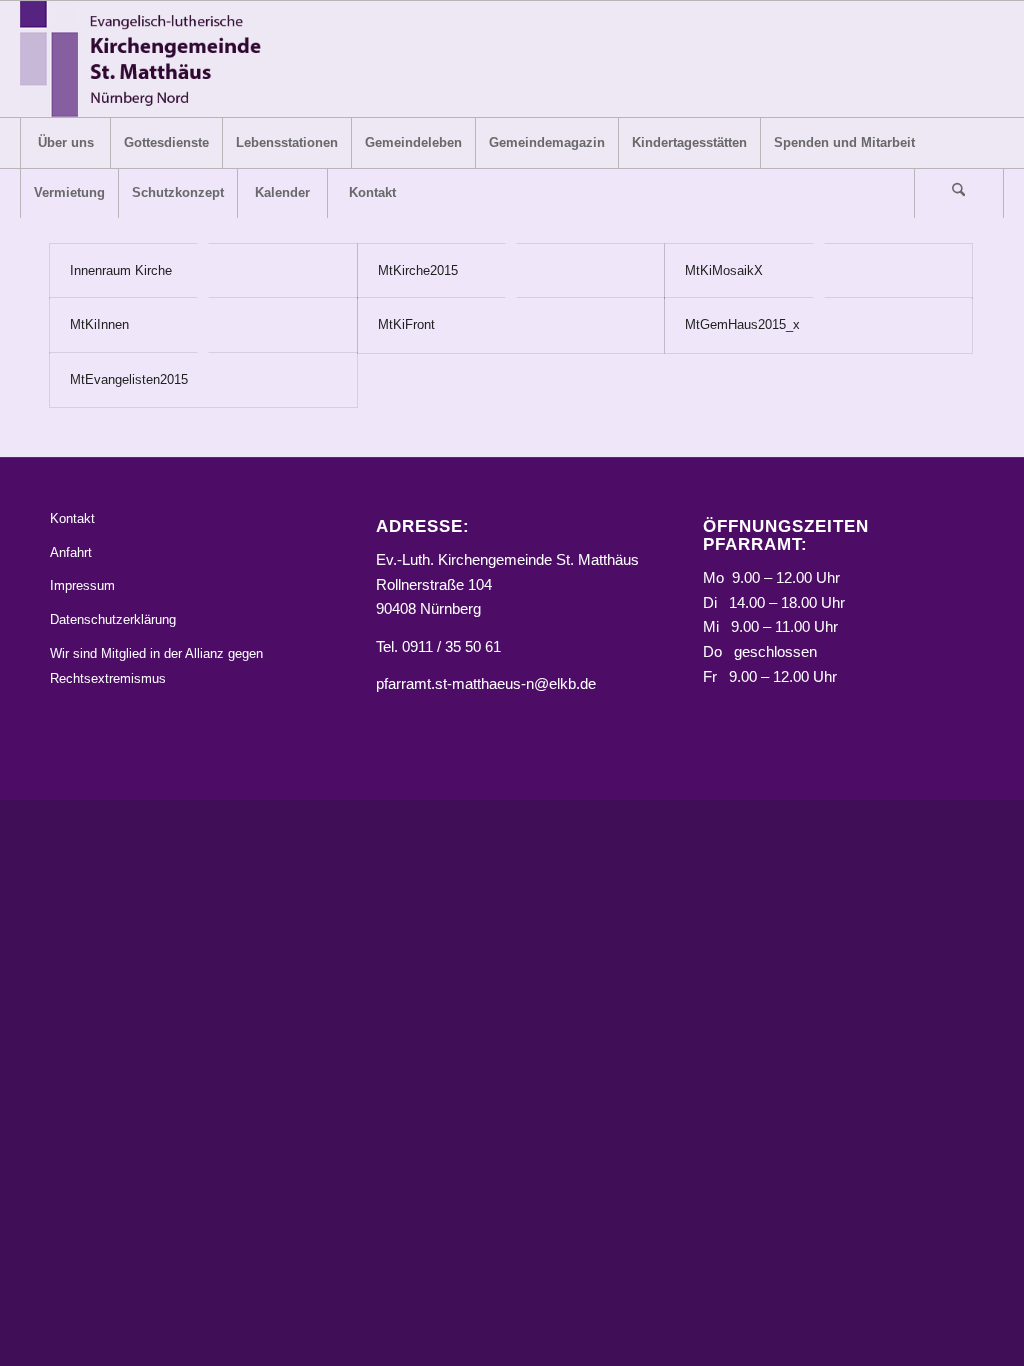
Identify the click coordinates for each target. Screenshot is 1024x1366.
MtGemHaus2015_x (742, 324)
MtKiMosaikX (724, 270)
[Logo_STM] (146, 59)
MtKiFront (406, 324)
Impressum (82, 585)
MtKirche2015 (418, 270)
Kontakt (72, 518)
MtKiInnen (99, 324)
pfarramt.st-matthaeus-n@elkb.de (486, 683)
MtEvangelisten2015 (129, 379)
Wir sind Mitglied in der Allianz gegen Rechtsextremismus (156, 666)
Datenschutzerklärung (113, 619)
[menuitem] (65, 143)
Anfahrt (71, 552)
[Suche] (959, 193)
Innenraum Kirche (121, 270)
